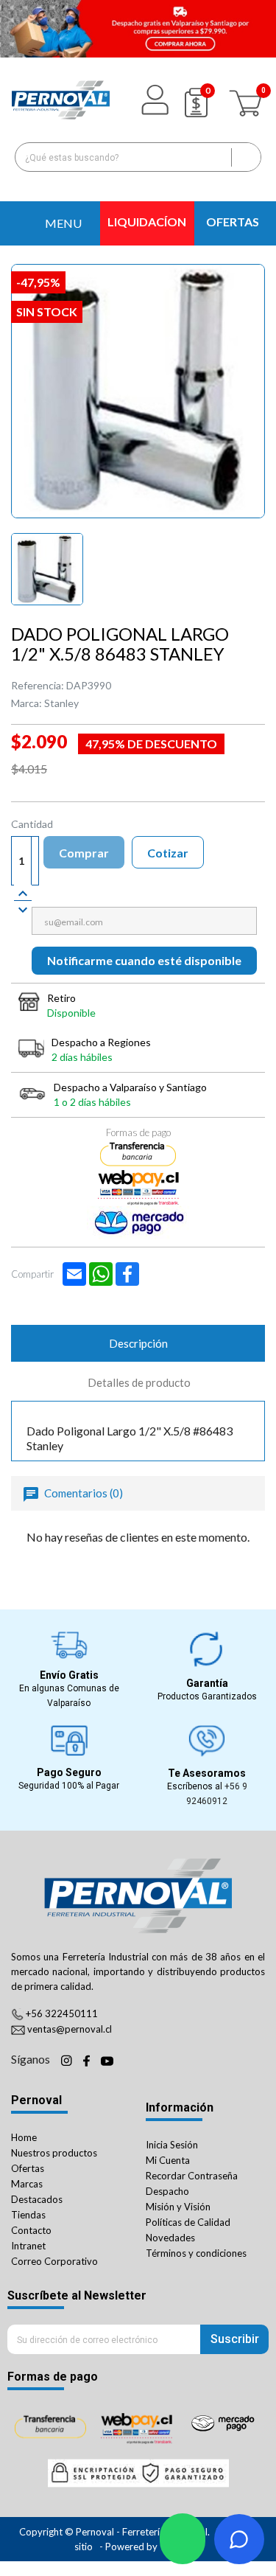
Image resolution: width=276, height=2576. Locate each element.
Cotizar (168, 853)
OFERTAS (233, 222)
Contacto (31, 2230)
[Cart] (247, 100)
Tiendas (28, 2215)
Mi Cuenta (168, 2160)
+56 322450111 (62, 2013)
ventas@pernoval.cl (70, 2029)
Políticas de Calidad (188, 2222)
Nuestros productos (54, 2153)
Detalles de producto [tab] (139, 1382)
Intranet (28, 2246)
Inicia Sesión (172, 2145)
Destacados (37, 2199)
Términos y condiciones (196, 2253)
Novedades (170, 2238)
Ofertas (28, 2168)
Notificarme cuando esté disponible (144, 960)
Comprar (84, 853)
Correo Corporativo (54, 2261)
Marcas (27, 2184)
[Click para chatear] (183, 2539)
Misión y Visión (178, 2207)
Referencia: (38, 685)
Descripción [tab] (138, 1343)
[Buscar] (246, 157)
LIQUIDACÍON (147, 222)
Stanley (61, 703)
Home (24, 2137)
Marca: (26, 703)
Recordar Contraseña (192, 2176)
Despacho (167, 2191)
